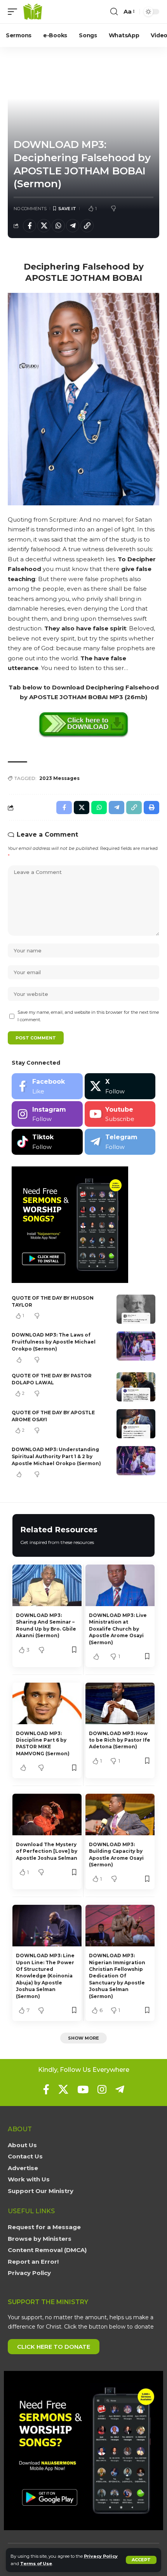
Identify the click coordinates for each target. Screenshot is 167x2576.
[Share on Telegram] (73, 226)
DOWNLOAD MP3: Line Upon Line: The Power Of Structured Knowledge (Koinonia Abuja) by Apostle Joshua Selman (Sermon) (45, 1976)
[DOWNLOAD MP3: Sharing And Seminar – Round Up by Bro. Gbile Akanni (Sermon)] (47, 1585)
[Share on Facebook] (30, 226)
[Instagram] (47, 1114)
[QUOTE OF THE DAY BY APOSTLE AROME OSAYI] (136, 1424)
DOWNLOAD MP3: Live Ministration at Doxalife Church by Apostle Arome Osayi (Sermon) (118, 1629)
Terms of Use (36, 2564)
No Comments (30, 209)
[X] (120, 1086)
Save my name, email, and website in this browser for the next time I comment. (88, 1016)
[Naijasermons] (33, 12)
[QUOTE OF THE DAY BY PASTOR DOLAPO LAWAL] (136, 1387)
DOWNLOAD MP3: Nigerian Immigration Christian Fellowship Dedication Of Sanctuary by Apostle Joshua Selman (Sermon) (117, 1976)
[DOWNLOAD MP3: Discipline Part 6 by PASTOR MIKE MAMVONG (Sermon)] (47, 1703)
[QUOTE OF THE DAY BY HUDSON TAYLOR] (136, 1309)
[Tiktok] (47, 1142)
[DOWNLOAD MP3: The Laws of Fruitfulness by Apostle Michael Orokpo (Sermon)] (136, 1346)
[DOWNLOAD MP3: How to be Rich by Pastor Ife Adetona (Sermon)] (120, 1703)
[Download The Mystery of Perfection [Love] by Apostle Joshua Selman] (47, 1815)
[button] (141, 2560)
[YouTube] (83, 2089)
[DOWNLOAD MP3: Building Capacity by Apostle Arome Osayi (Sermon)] (120, 1815)
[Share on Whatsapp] (58, 226)
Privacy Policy (101, 2556)
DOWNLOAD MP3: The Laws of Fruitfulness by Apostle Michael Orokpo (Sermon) (54, 1342)
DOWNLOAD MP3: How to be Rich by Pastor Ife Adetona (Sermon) (120, 1740)
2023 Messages (59, 778)
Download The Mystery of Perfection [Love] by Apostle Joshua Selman (47, 1851)
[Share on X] (44, 226)
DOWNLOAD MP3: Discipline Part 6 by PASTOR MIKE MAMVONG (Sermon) (43, 1743)
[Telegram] (120, 1142)
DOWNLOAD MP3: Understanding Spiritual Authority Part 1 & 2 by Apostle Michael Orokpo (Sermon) (56, 1456)
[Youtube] (120, 1114)
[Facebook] (47, 1086)
